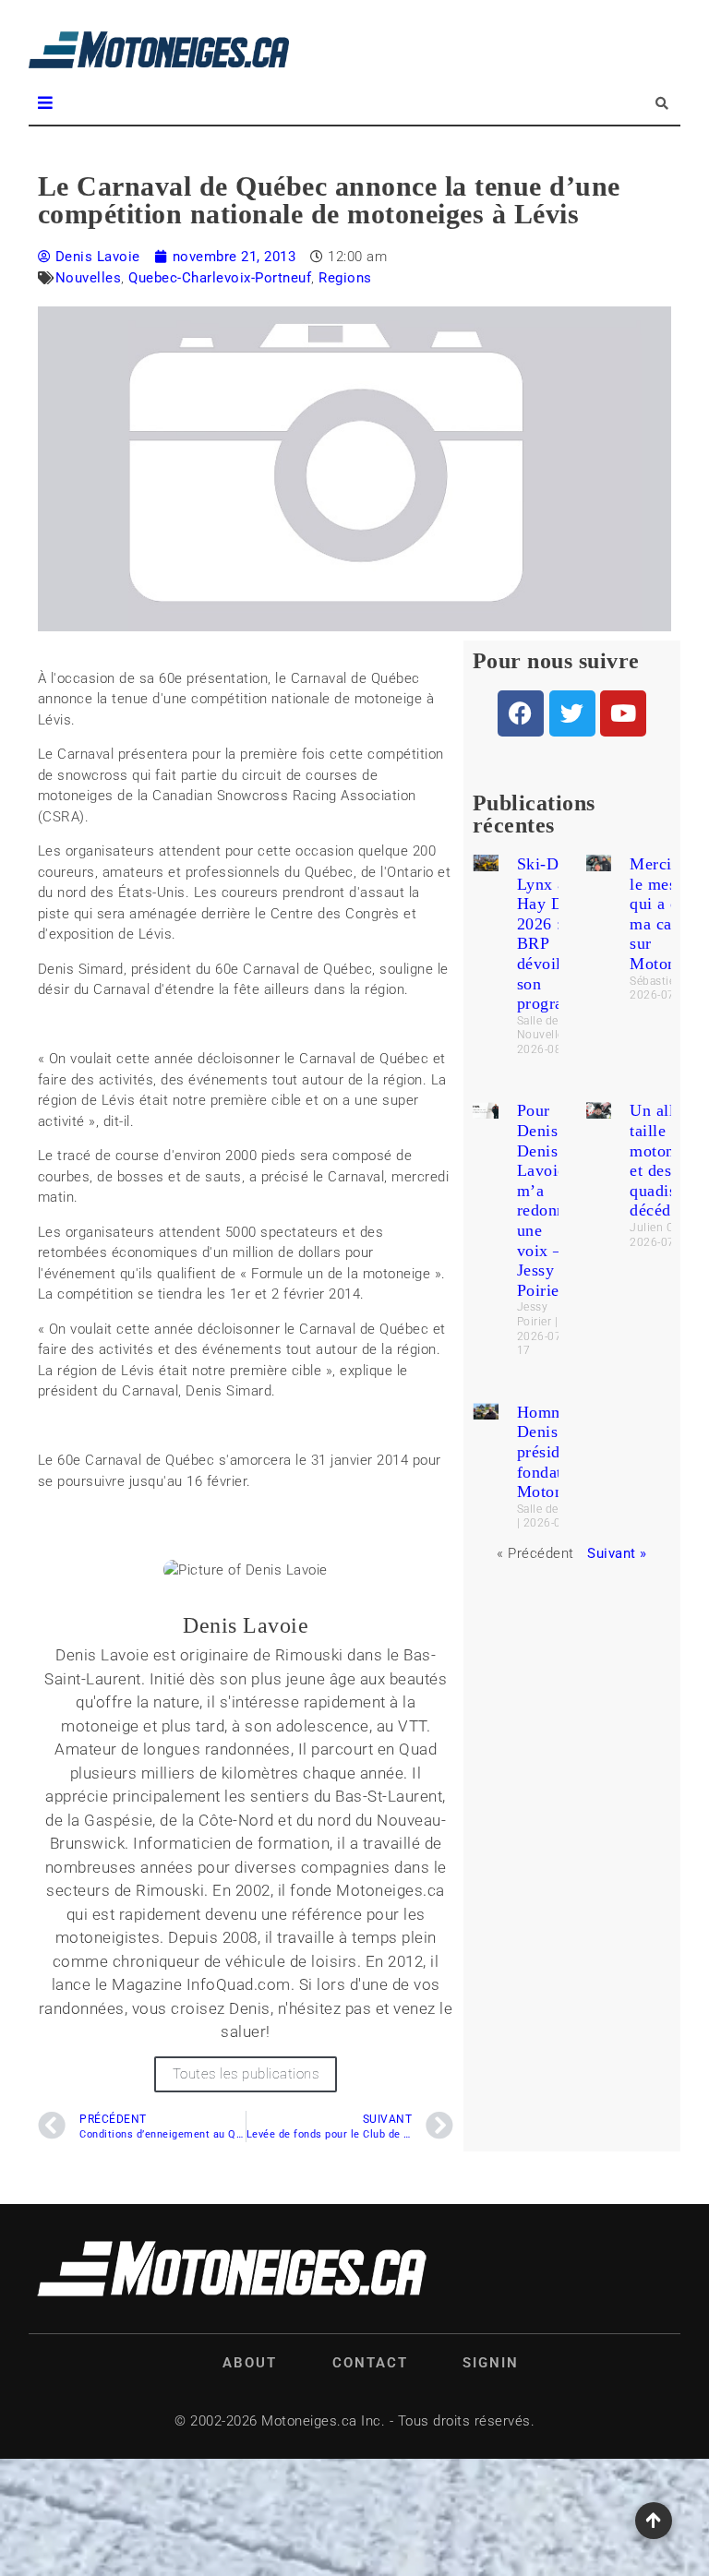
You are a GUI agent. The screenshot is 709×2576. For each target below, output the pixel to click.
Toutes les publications (246, 2074)
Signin (491, 2363)
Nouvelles (89, 278)
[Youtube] (623, 713)
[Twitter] (572, 713)
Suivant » (617, 1553)
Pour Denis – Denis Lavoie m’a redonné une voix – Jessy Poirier (546, 1200)
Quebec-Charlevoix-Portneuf (220, 278)
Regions (345, 278)
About (250, 2363)
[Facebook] (521, 713)
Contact (370, 2363)
